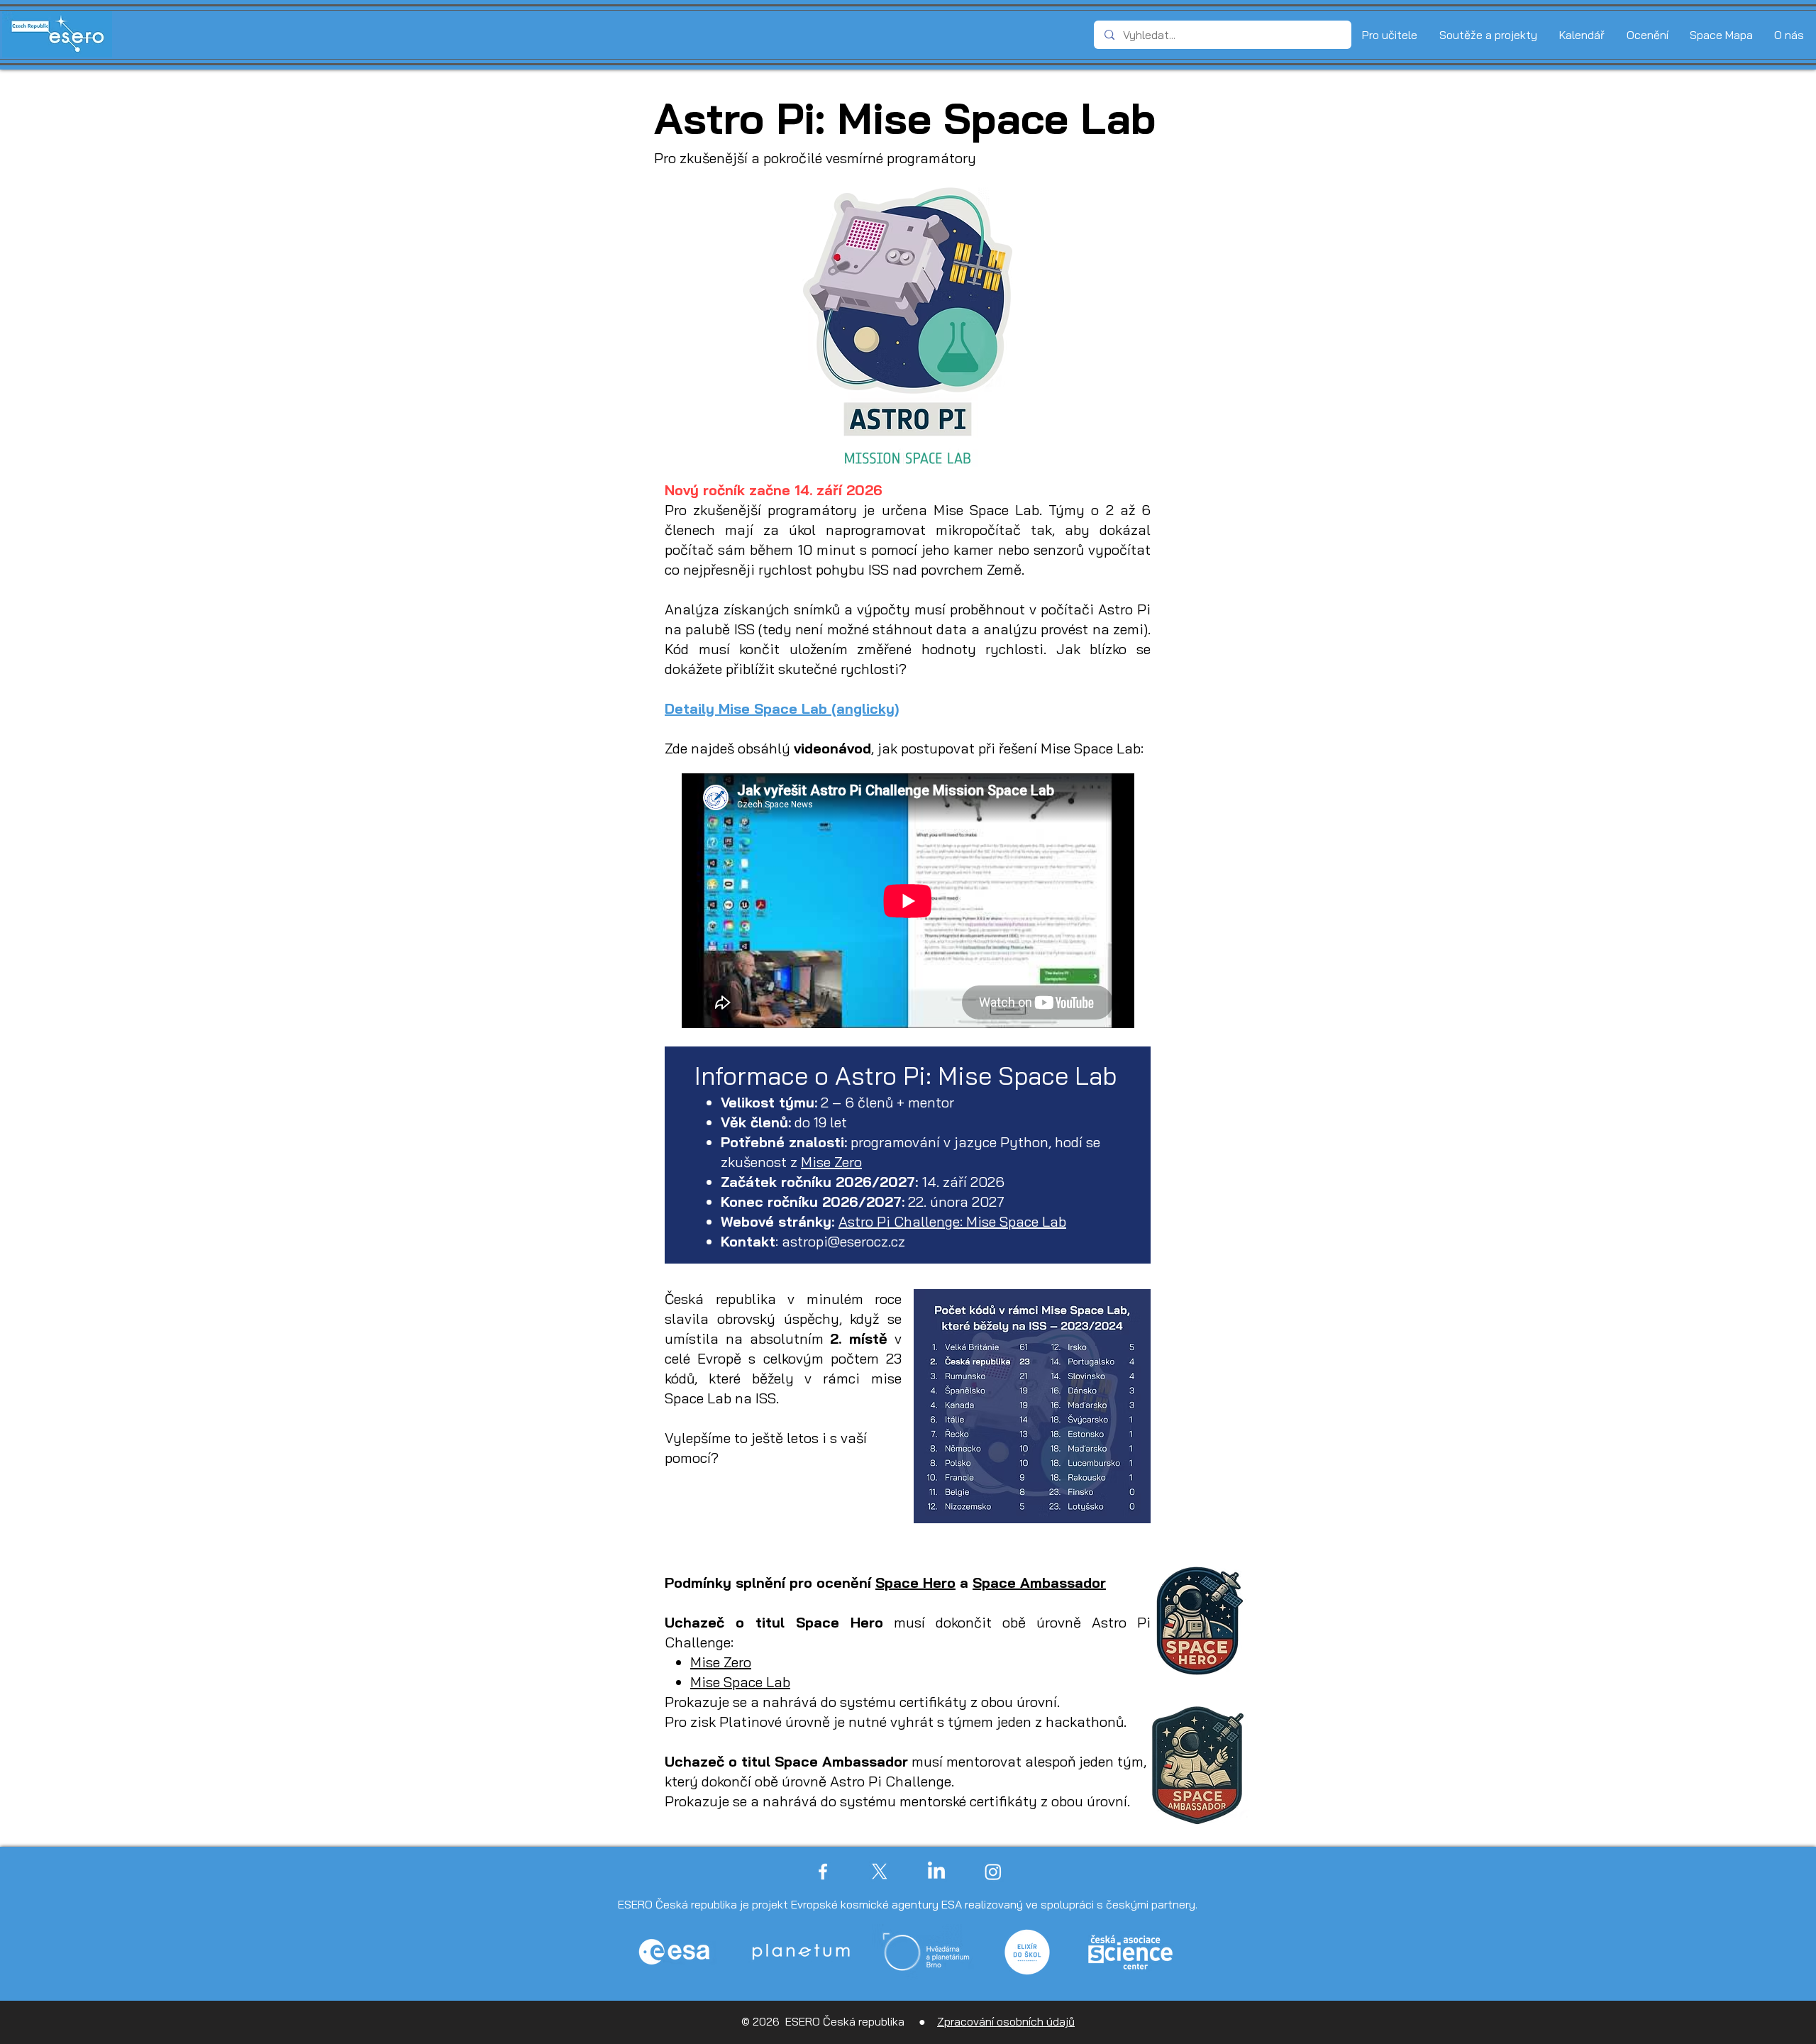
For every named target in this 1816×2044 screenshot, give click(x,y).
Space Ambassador (1039, 1582)
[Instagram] (993, 1872)
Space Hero (915, 1582)
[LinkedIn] (936, 1872)
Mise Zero (831, 1162)
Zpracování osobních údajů (1006, 2021)
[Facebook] (823, 1872)
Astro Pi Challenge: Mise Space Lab (952, 1221)
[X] (880, 1872)
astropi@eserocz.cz (843, 1241)
